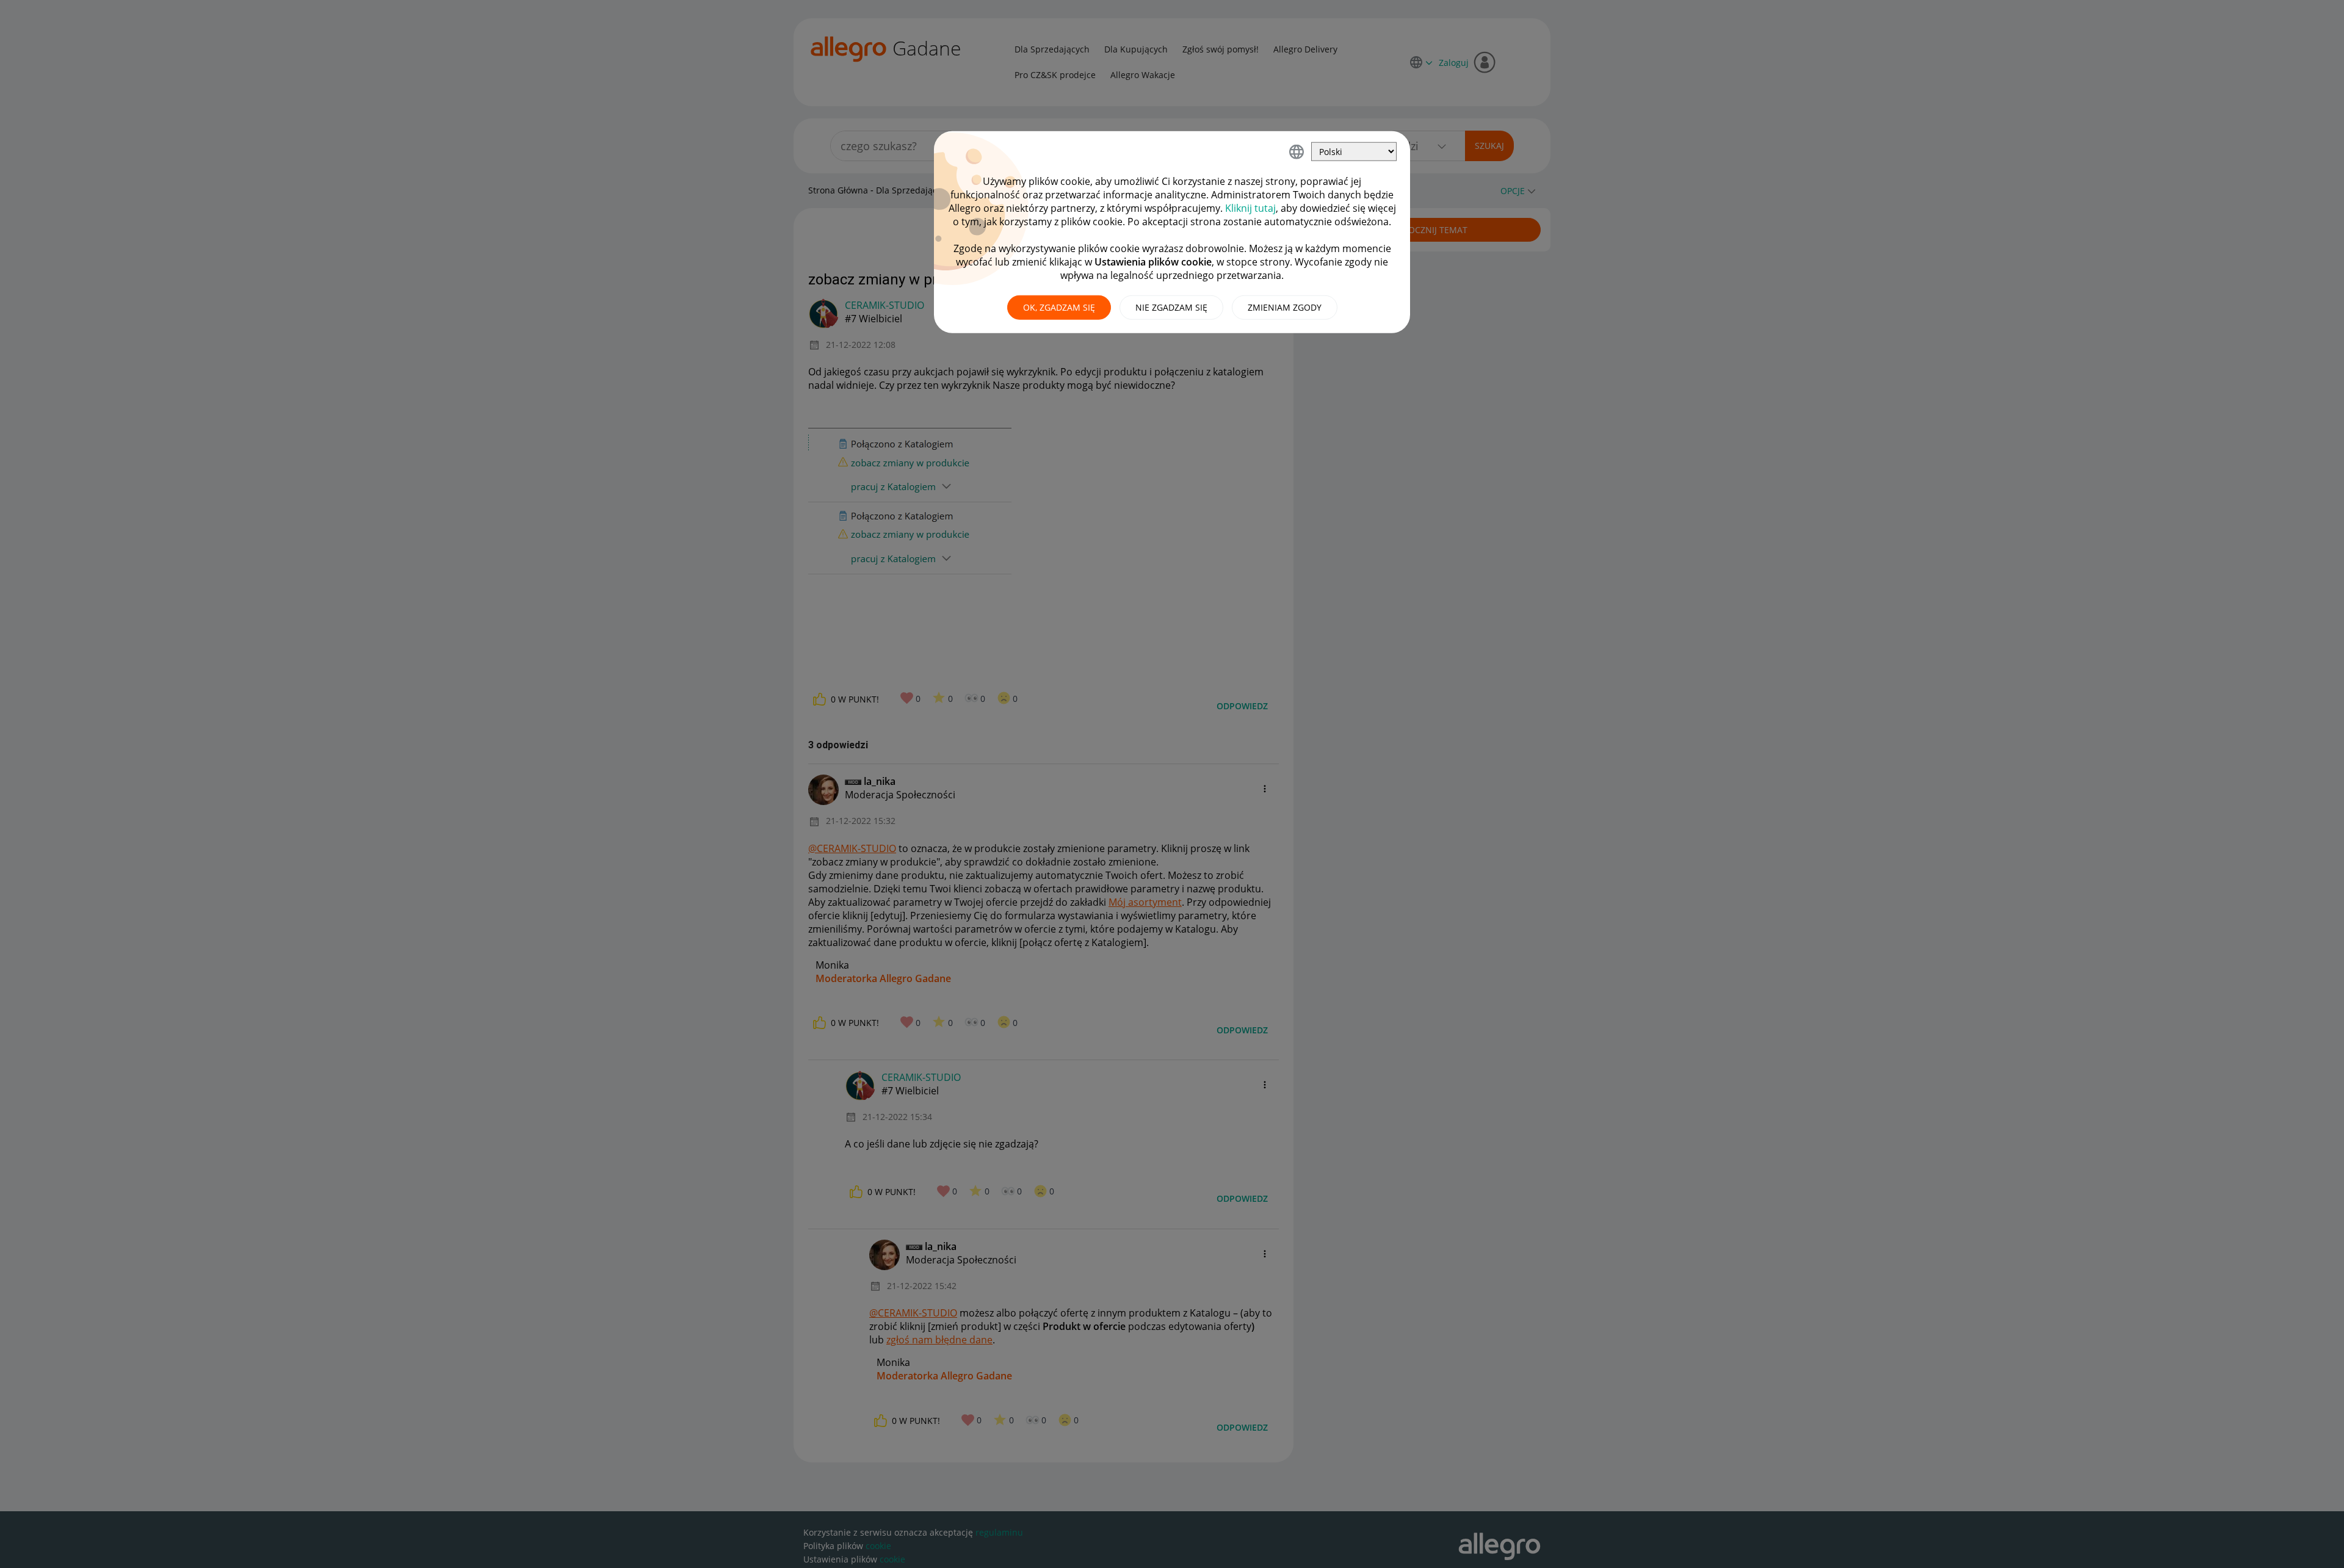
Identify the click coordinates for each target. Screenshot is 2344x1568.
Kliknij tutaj (1250, 208)
